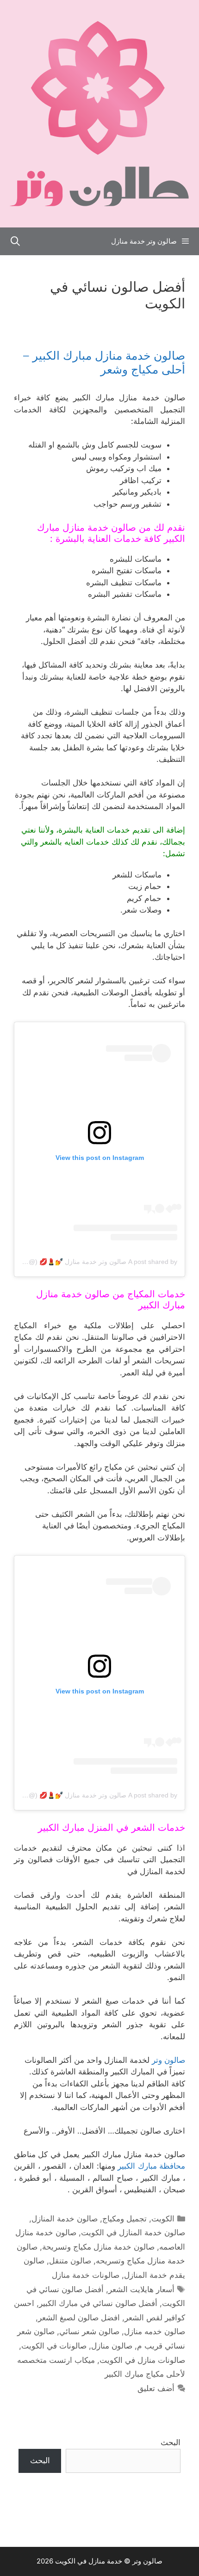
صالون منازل (112, 2346)
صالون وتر (168, 2060)
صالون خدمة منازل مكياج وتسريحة (98, 2247)
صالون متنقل (70, 2261)
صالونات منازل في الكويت (142, 2360)
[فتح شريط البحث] (15, 241)
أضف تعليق (156, 2388)
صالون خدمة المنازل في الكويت (133, 2233)
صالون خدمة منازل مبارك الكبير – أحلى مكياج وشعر (104, 362)
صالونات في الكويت (54, 2346)
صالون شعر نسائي (89, 2331)
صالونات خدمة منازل (86, 2275)
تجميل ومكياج (124, 2219)
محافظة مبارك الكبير (151, 2166)
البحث (171, 2442)
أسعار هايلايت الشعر (141, 2289)
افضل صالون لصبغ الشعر (79, 2318)
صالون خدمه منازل (155, 2331)
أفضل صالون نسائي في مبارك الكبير (98, 2303)
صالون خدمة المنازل (65, 2219)
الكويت (163, 2219)
